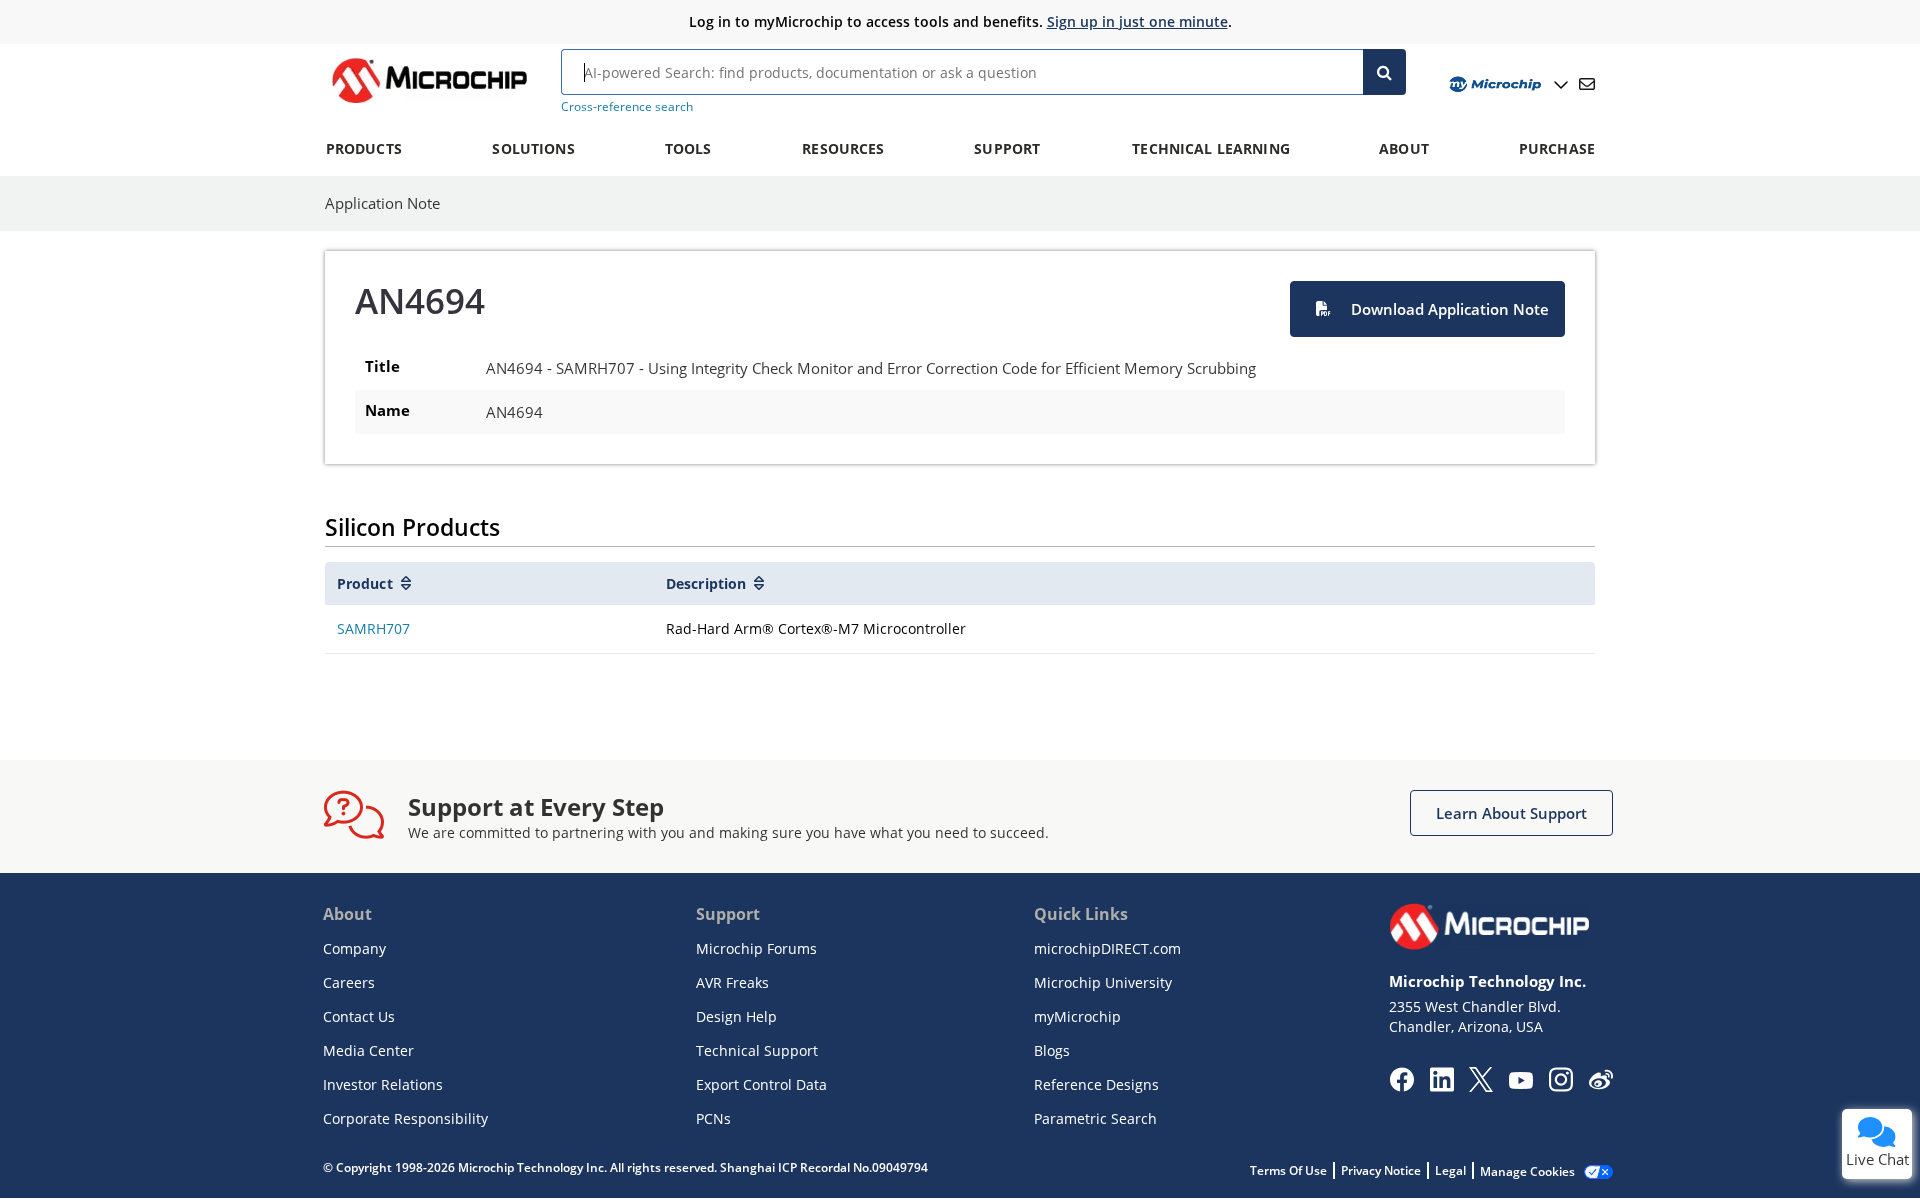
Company (354, 948)
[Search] (1384, 72)
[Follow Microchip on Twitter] (1481, 1086)
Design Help (736, 1016)
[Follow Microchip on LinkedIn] (1441, 1086)
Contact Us (359, 1016)
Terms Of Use (1288, 1170)
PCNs (713, 1118)
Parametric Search (1095, 1118)
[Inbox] (1587, 84)
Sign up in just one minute (1137, 21)
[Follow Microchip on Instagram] (1560, 1086)
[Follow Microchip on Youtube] (1520, 1083)
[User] (1506, 84)
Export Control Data (761, 1084)
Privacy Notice (1381, 1170)
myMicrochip (1077, 1016)
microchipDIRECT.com (1107, 948)
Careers (349, 982)
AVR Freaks (732, 982)
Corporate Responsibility (405, 1118)
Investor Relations (383, 1084)
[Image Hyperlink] (429, 103)
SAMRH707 (373, 628)
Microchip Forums (756, 948)
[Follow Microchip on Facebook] (1401, 1086)
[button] (1427, 309)
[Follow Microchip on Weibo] (1600, 1084)
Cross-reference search (627, 106)
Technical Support (757, 1050)
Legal (1450, 1170)
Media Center (368, 1050)
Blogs (1052, 1050)
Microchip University (1103, 982)
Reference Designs (1096, 1084)
